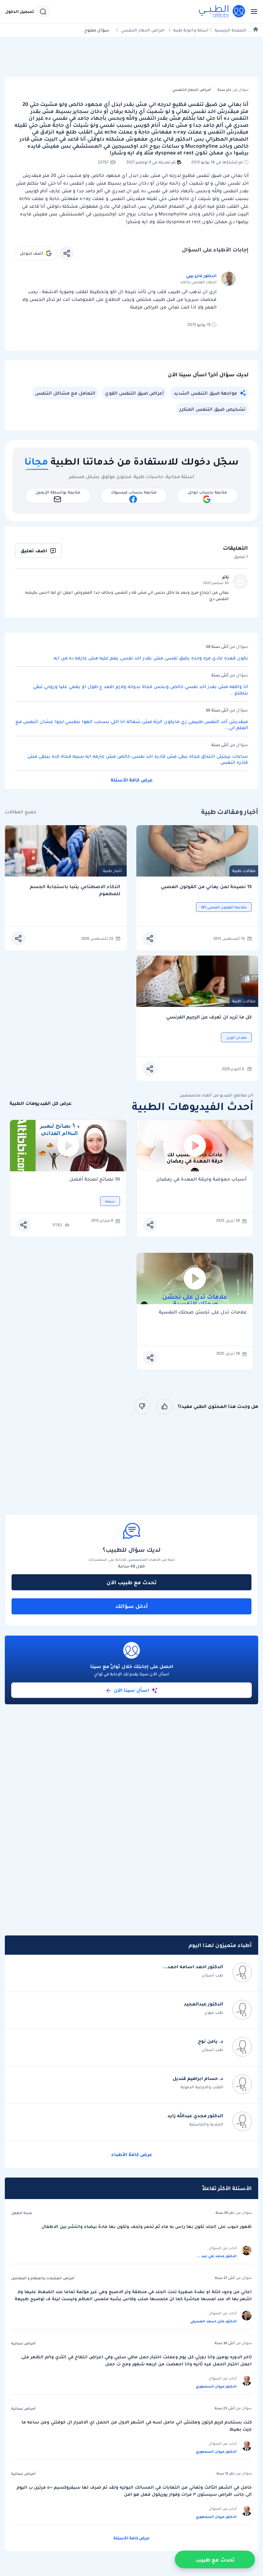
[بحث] (43, 12)
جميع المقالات (21, 812)
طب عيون (214, 2012)
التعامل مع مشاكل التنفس (65, 393)
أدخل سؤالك (132, 1606)
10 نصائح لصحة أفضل (95, 1179)
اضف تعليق (34, 551)
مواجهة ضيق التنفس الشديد (205, 393)
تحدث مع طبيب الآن (131, 1582)
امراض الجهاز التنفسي (143, 30)
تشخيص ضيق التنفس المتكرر (212, 409)
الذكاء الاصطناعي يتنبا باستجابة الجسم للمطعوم (75, 890)
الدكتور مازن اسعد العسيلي (213, 2321)
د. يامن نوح (211, 2041)
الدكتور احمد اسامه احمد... (193, 1967)
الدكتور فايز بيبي (201, 276)
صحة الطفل (22, 2213)
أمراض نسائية (23, 2343)
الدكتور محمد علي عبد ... (217, 2256)
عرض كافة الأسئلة (132, 780)
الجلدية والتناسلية (206, 2124)
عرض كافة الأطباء (132, 2154)
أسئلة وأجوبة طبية (191, 30)
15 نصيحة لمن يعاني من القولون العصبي (206, 887)
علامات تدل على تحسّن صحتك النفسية (203, 1312)
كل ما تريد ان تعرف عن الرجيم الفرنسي (209, 1017)
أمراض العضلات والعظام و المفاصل (43, 2278)
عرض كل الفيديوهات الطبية (41, 1103)
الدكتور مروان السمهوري (216, 2386)
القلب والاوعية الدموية (202, 2087)
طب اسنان (212, 1975)
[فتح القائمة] (252, 12)
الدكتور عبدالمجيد (204, 2004)
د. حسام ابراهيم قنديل (198, 2078)
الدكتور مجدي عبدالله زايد (195, 2116)
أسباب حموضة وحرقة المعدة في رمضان (201, 1179)
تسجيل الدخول (20, 12)
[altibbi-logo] (222, 12)
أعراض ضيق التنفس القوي (134, 393)
